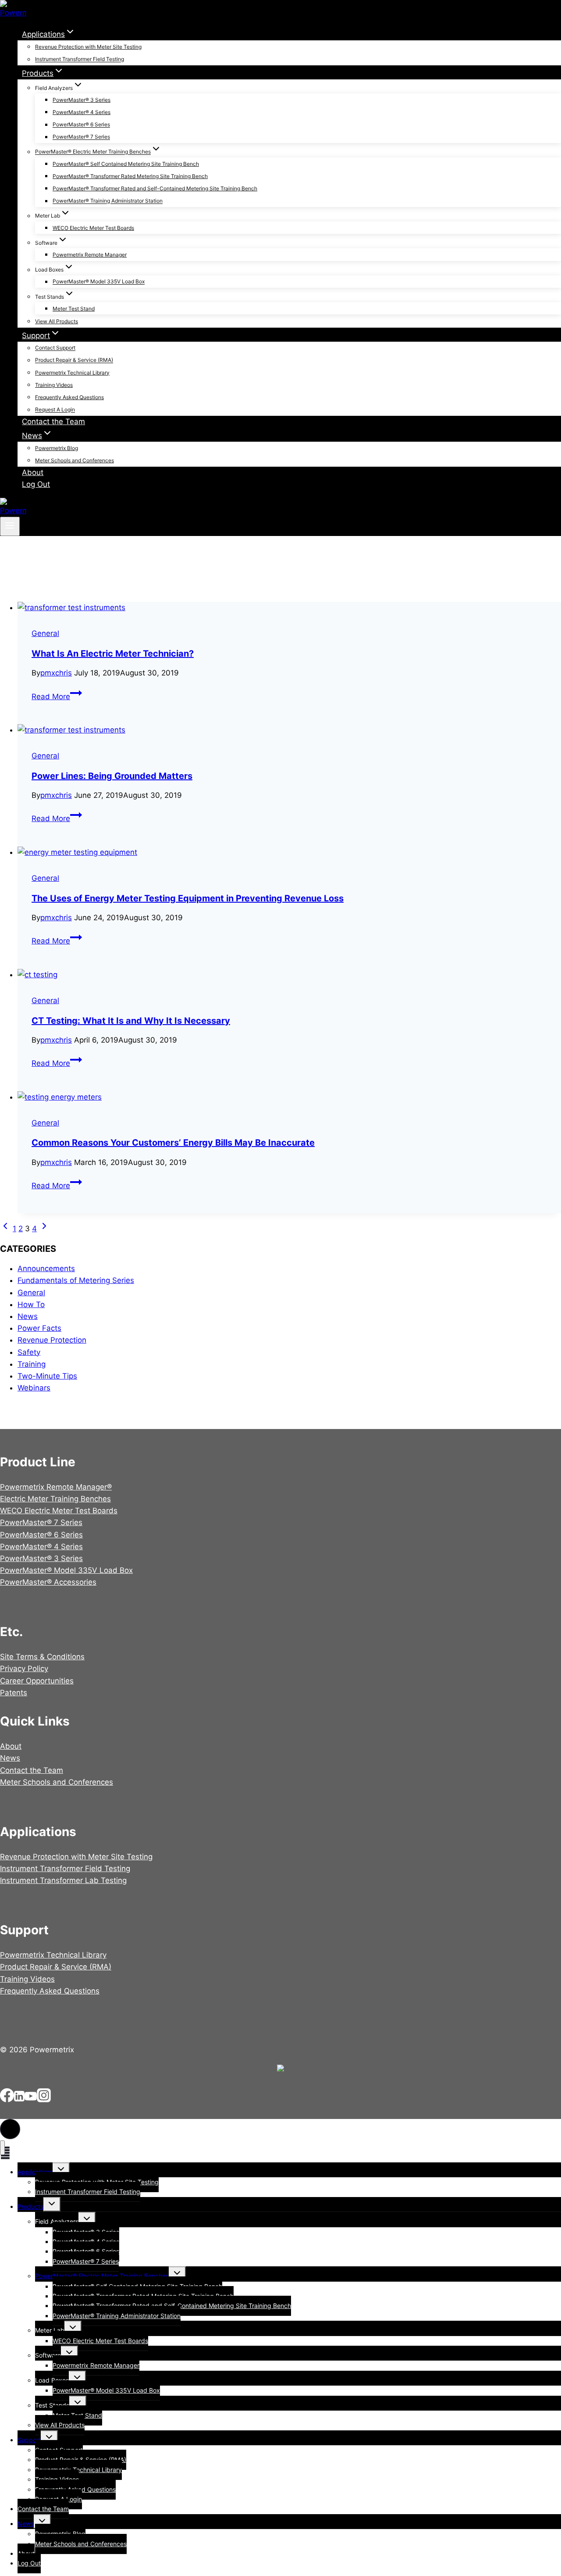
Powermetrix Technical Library (72, 373)
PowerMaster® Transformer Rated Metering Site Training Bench (130, 176)
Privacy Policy (24, 1669)
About (33, 472)
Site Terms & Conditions (42, 1657)
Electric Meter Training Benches (55, 1499)
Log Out (36, 484)
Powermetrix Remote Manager (90, 255)
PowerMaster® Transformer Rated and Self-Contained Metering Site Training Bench (155, 188)
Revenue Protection (52, 1340)
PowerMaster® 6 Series (81, 125)
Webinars (34, 1388)
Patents (14, 1693)
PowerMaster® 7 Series (81, 137)
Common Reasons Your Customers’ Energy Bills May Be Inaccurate (173, 1143)
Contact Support (55, 348)
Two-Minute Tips (47, 1376)
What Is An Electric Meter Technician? (113, 654)
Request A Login (55, 410)
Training (32, 1364)
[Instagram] (44, 2100)
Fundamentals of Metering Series (76, 1280)
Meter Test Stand (74, 309)
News (28, 1316)
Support (29, 2440)
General (45, 633)
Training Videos (54, 385)
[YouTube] (31, 2100)
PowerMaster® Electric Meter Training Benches (102, 2276)
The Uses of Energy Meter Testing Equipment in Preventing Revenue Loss (188, 898)
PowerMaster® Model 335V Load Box (99, 282)
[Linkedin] (19, 2100)
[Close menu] (2, 2148)
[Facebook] (7, 2100)
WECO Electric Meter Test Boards (93, 228)
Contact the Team (53, 422)
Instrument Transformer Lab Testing (63, 1880)
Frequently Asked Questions (69, 397)
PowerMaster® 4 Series (82, 112)
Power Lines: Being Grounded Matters (112, 776)
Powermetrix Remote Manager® (56, 1487)
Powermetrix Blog (57, 448)
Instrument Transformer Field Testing (80, 59)
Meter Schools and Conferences (75, 460)
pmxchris (56, 673)
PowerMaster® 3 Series (82, 100)
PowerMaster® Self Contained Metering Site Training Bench (126, 164)
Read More (57, 697)
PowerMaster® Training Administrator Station (108, 201)
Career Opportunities (37, 1681)
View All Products (57, 321)
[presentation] (289, 608)
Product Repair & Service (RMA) (74, 360)
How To (31, 1304)
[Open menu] (10, 526)
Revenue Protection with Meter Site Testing (88, 47)
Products (30, 2206)
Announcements (46, 1268)
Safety (29, 1352)
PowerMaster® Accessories (48, 1582)
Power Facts (39, 1328)
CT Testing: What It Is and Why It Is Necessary (131, 1021)
